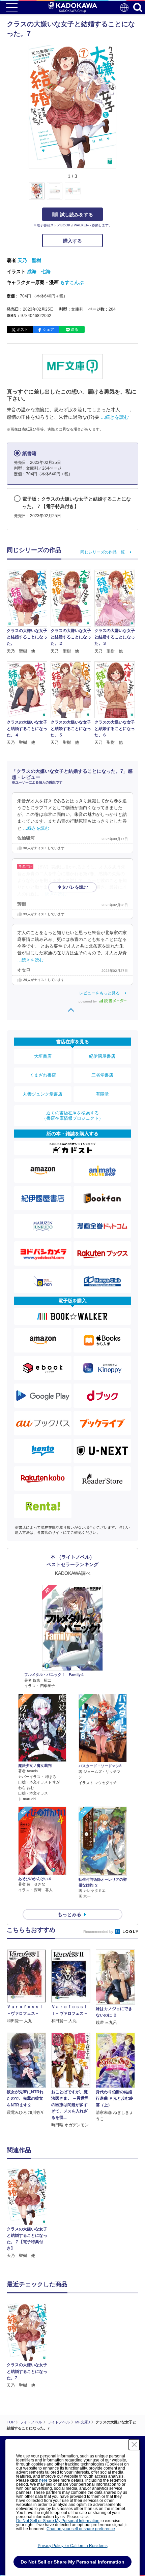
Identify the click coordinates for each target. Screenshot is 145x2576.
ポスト (22, 329)
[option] (29, 2213)
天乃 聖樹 (29, 260)
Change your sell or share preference (81, 2529)
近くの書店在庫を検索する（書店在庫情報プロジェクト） (72, 1116)
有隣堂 (102, 1094)
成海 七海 (39, 272)
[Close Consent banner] (134, 2445)
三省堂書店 (102, 1075)
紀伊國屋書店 (102, 1056)
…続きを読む (115, 417)
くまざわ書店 (43, 1075)
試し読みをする (77, 215)
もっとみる (69, 1914)
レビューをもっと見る (99, 993)
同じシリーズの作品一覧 (103, 552)
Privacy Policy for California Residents (73, 2546)
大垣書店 (43, 1056)
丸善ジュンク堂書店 (43, 1094)
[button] (120, 195)
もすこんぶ (72, 282)
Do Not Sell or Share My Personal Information (58, 2521)
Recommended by (99, 1932)
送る (75, 329)
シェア (48, 329)
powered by (88, 1001)
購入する (72, 241)
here (43, 2480)
